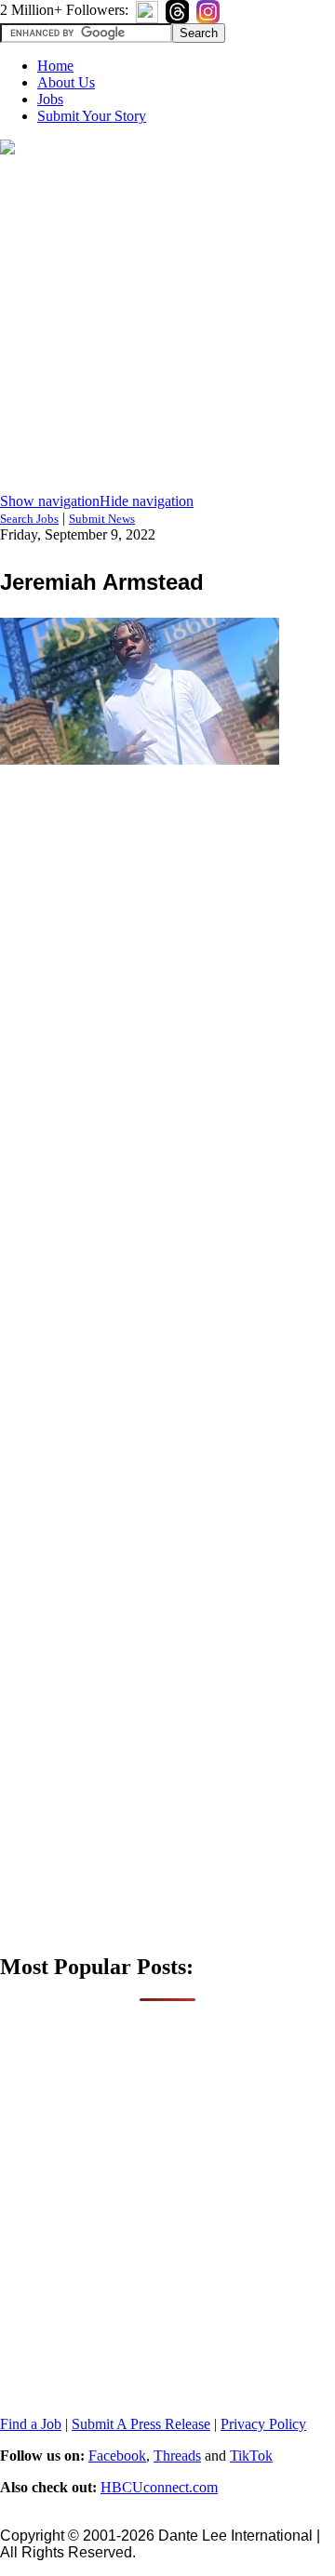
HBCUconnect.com (159, 2487)
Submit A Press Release (141, 2424)
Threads (177, 2456)
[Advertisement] (167, 326)
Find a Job (31, 2424)
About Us (66, 82)
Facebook (117, 2456)
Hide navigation (147, 501)
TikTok (251, 2456)
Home (55, 66)
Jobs (50, 99)
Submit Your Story (92, 116)
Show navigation (50, 501)
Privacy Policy (263, 2424)
